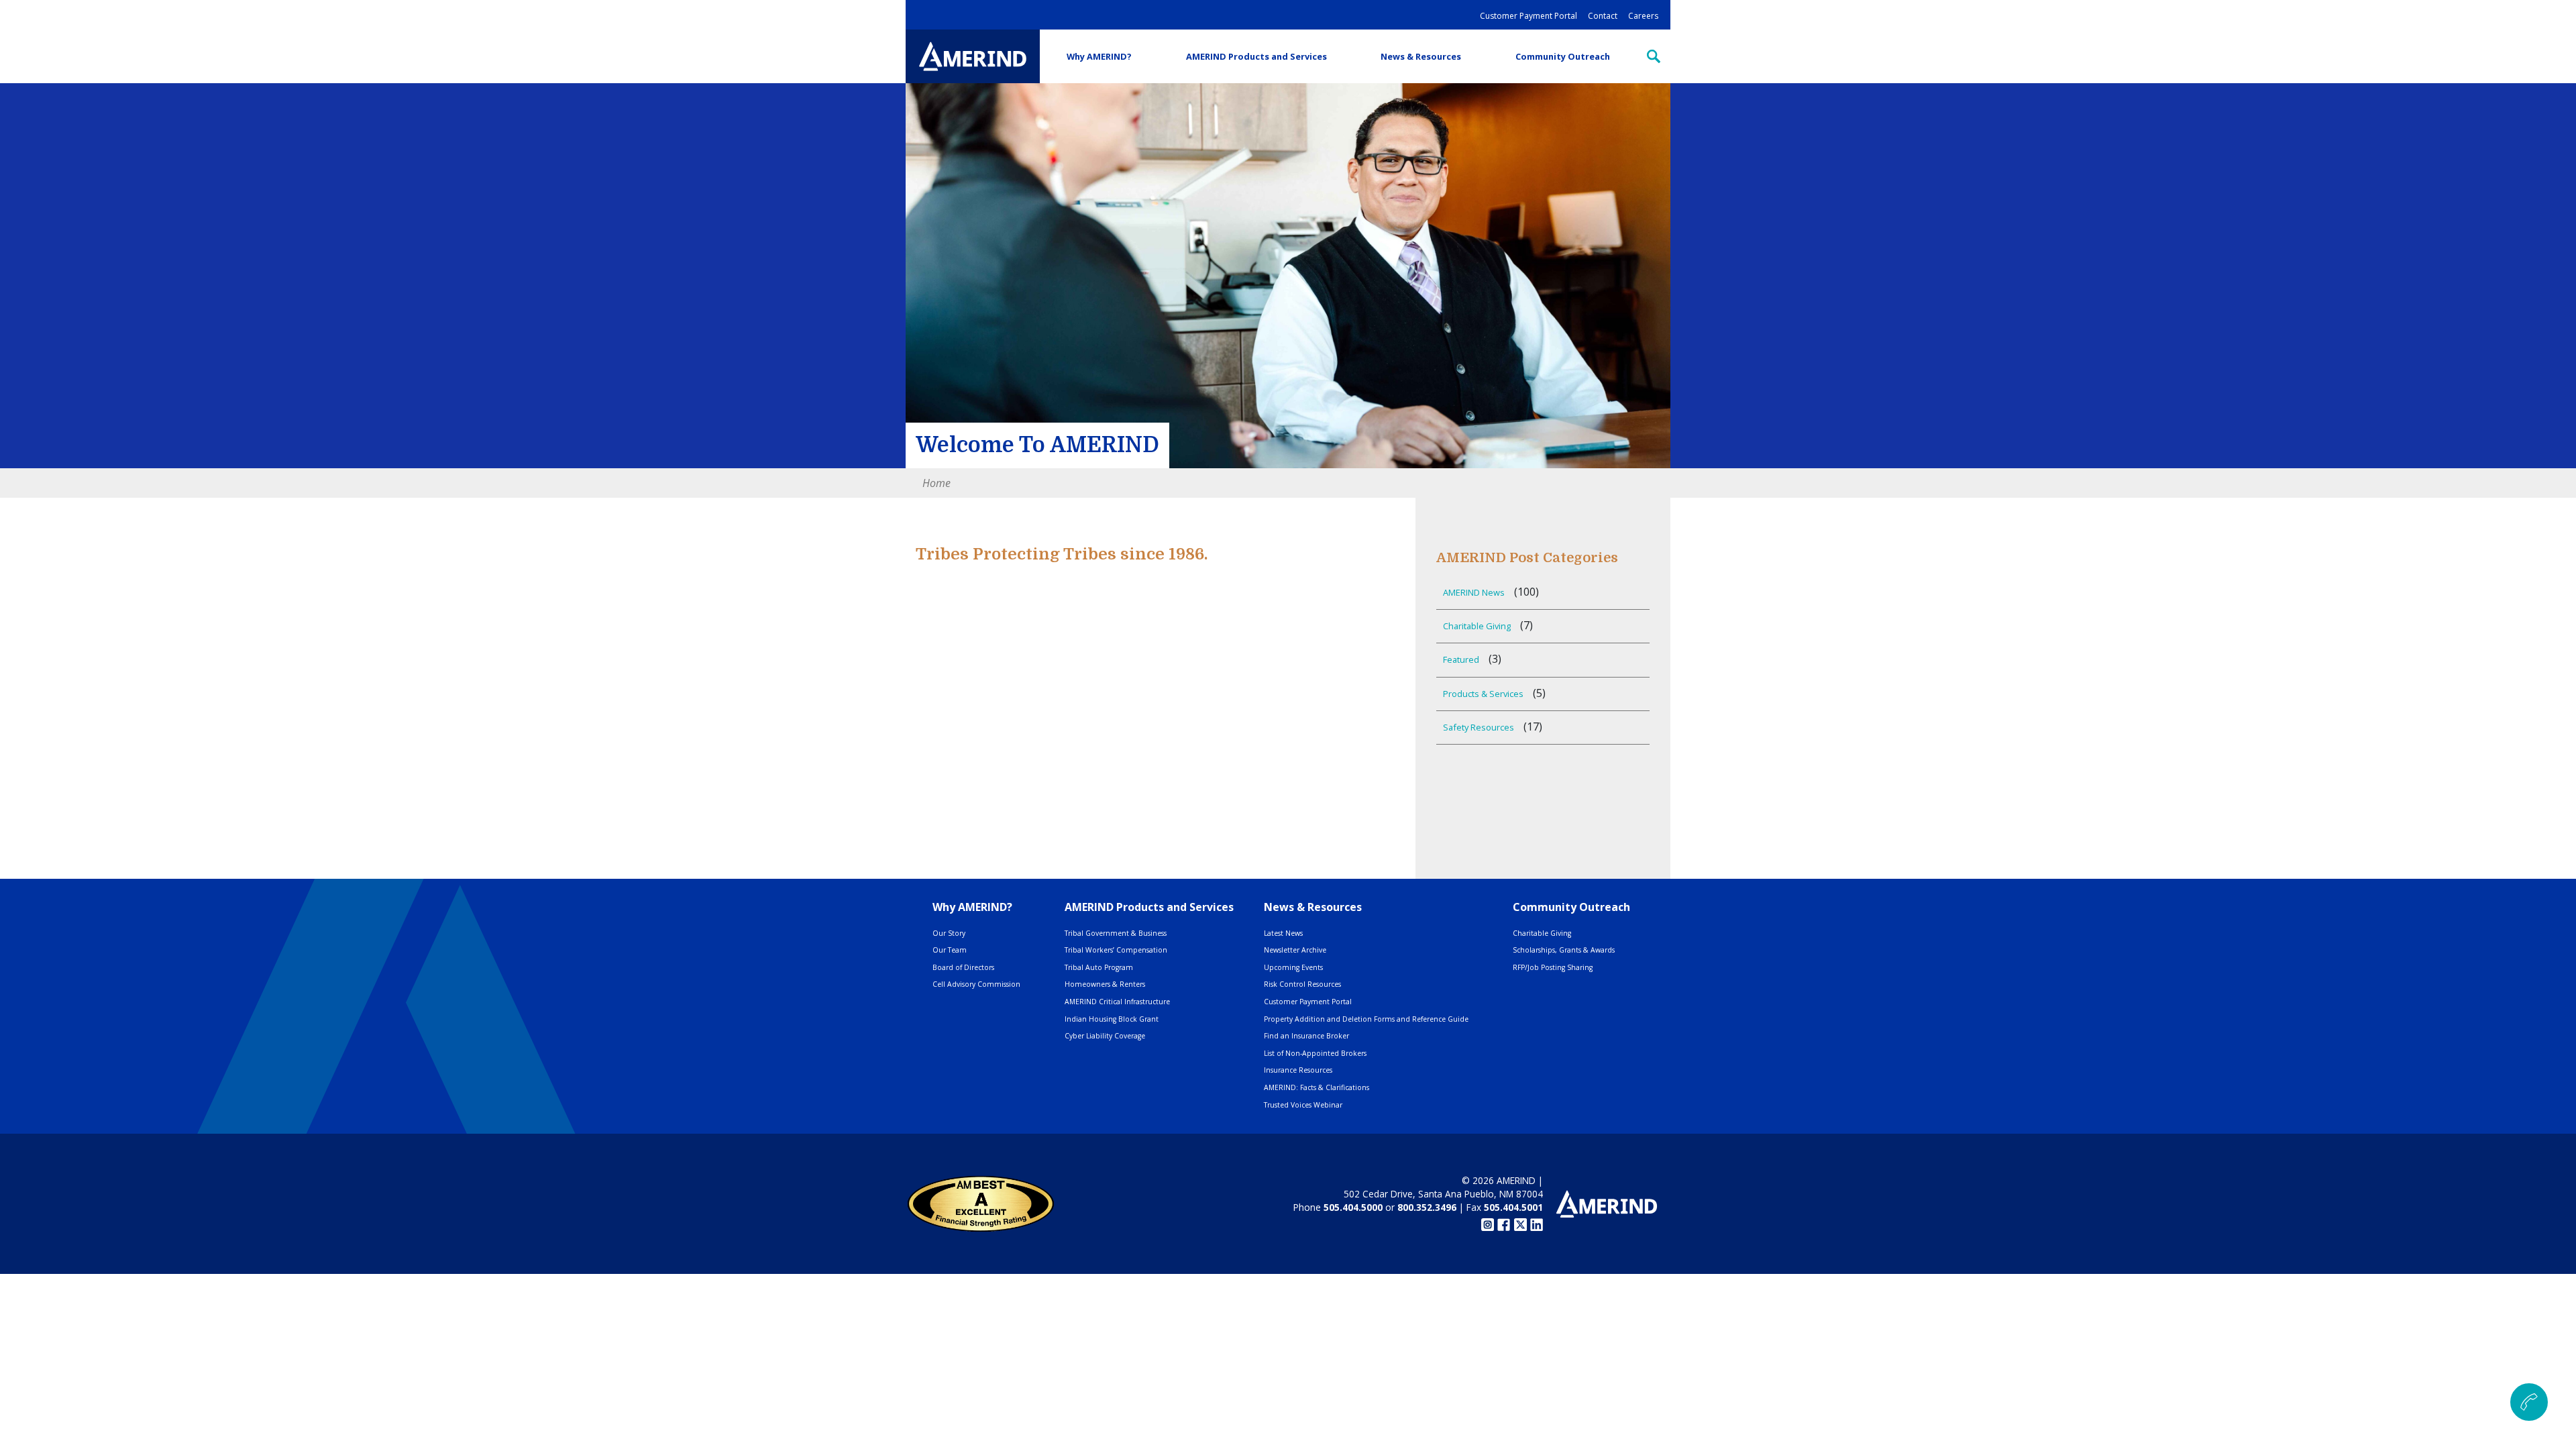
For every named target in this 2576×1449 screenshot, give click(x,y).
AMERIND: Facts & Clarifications (1317, 1087)
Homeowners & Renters (1105, 984)
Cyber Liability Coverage (1105, 1036)
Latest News (1283, 933)
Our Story (949, 933)
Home (936, 483)
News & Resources (1421, 56)
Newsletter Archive (1295, 950)
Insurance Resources (1298, 1070)
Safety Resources (1479, 727)
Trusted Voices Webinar (1303, 1105)
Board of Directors (963, 967)
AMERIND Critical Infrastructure (1117, 1002)
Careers (1643, 16)
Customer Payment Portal (1528, 16)
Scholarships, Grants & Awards (1564, 950)
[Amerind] (973, 56)
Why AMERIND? (1099, 56)
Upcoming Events (1293, 967)
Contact (1603, 16)
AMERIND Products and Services (1256, 56)
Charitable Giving (1477, 626)
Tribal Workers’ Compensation (1116, 950)
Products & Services (1483, 694)
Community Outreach (1563, 56)
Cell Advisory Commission (976, 984)
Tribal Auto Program (1099, 967)
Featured (1461, 659)
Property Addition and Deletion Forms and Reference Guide (1366, 1019)
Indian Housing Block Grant (1112, 1019)
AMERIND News (1474, 592)
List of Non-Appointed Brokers (1315, 1053)
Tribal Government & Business (1116, 933)
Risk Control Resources (1302, 984)
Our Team (950, 950)
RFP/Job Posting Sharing (1553, 967)
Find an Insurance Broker (1306, 1036)
